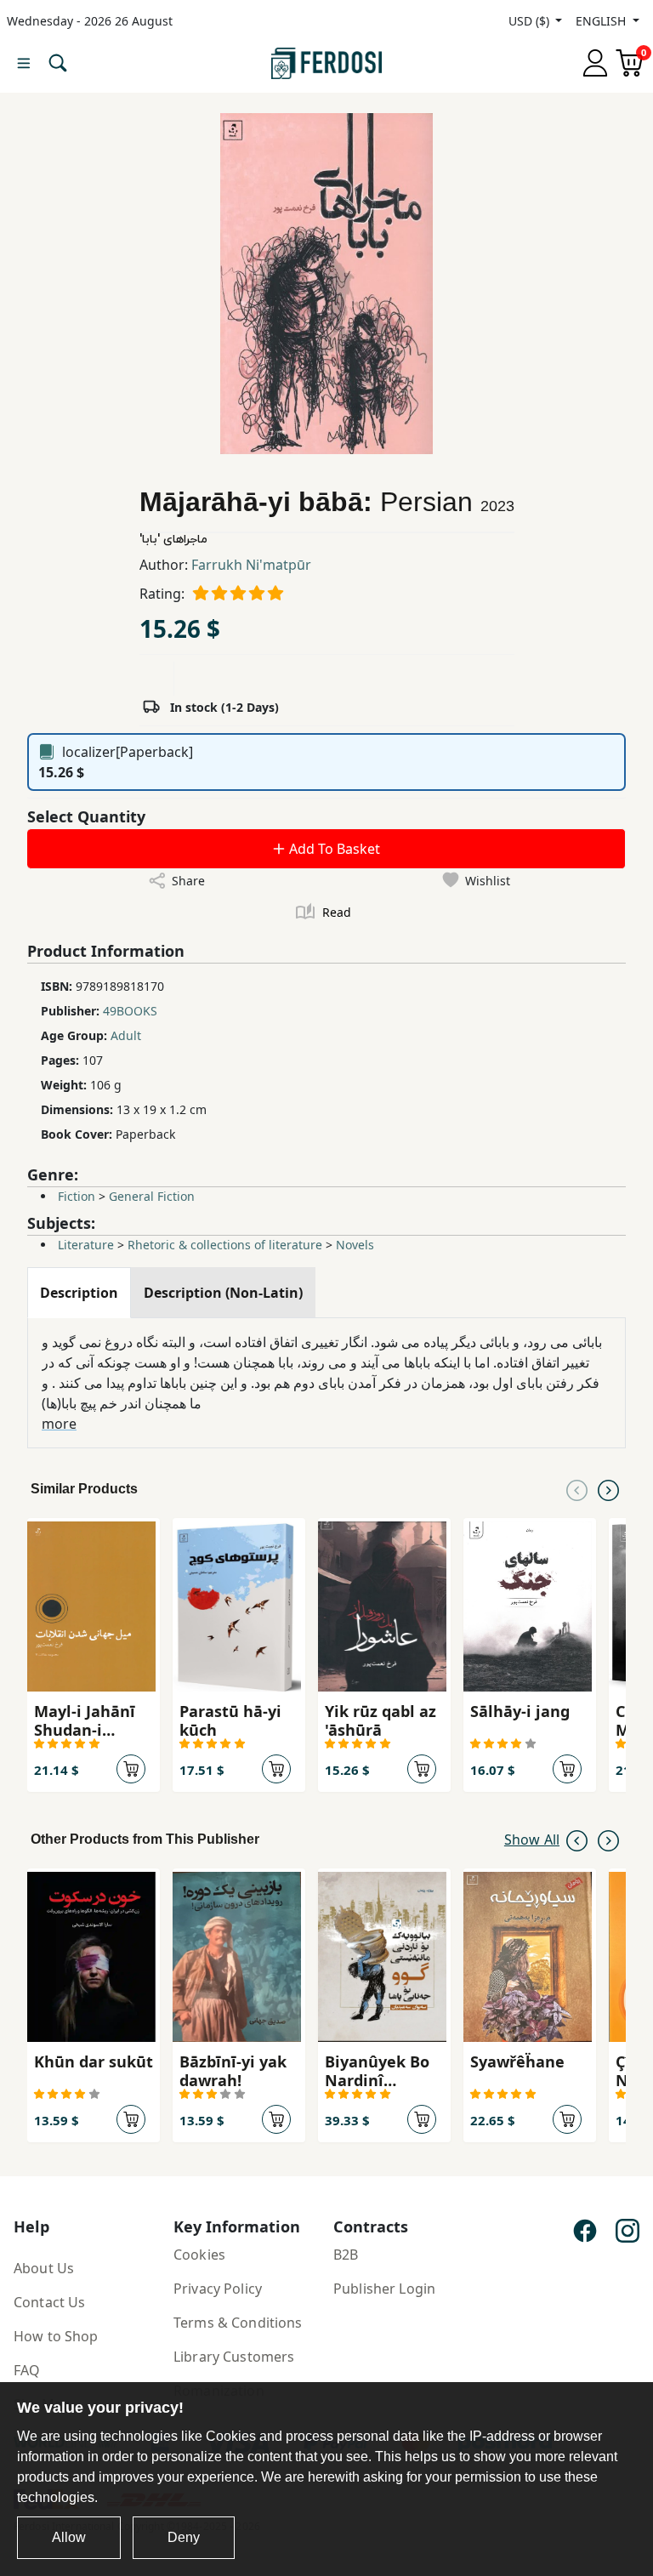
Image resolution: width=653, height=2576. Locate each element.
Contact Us (49, 2302)
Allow (69, 2537)
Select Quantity (86, 816)
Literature (86, 1245)
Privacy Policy (218, 2289)
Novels (355, 1245)
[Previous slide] (577, 1489)
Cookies (199, 2255)
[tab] (79, 1293)
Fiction (77, 1196)
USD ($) (531, 21)
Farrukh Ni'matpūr (251, 565)
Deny (184, 2537)
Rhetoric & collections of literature (225, 1245)
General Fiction (152, 1196)
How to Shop (56, 2336)
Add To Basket (333, 849)
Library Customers (234, 2357)
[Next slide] (608, 1489)
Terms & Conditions (238, 2323)
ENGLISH (602, 21)
